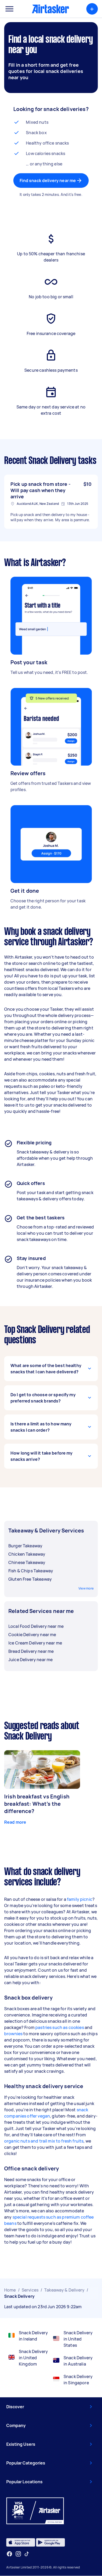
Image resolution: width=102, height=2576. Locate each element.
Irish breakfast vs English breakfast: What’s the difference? (37, 1804)
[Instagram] (18, 2554)
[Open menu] (9, 9)
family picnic (80, 1899)
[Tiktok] (27, 2554)
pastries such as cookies (60, 2027)
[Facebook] (9, 2554)
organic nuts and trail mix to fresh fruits (44, 2141)
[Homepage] (50, 9)
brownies (13, 2034)
